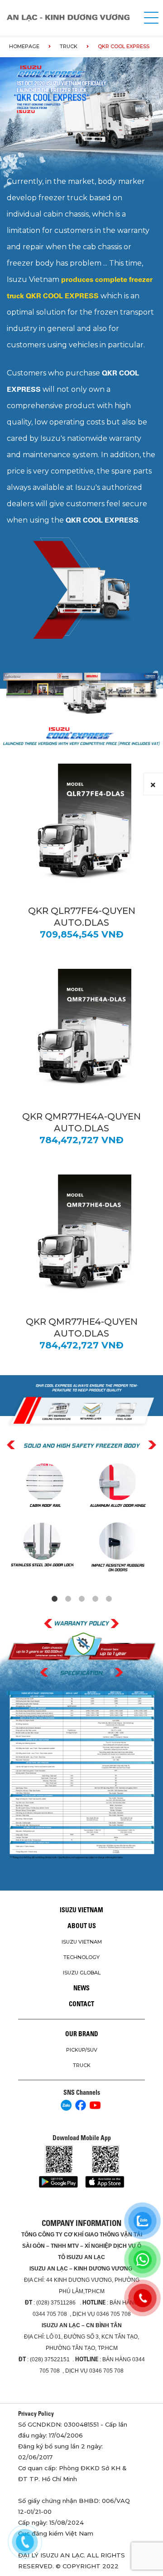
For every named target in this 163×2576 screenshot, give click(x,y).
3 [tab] (81, 1599)
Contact (81, 2004)
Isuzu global (82, 1973)
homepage (24, 46)
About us (82, 1926)
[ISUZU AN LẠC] (71, 18)
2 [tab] (68, 1599)
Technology (81, 1957)
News (81, 1988)
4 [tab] (95, 1599)
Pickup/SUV (82, 2050)
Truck (69, 46)
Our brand (82, 2034)
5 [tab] (109, 1599)
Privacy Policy (36, 2413)
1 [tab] (54, 1599)
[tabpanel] (81, 1518)
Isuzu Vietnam (81, 1910)
